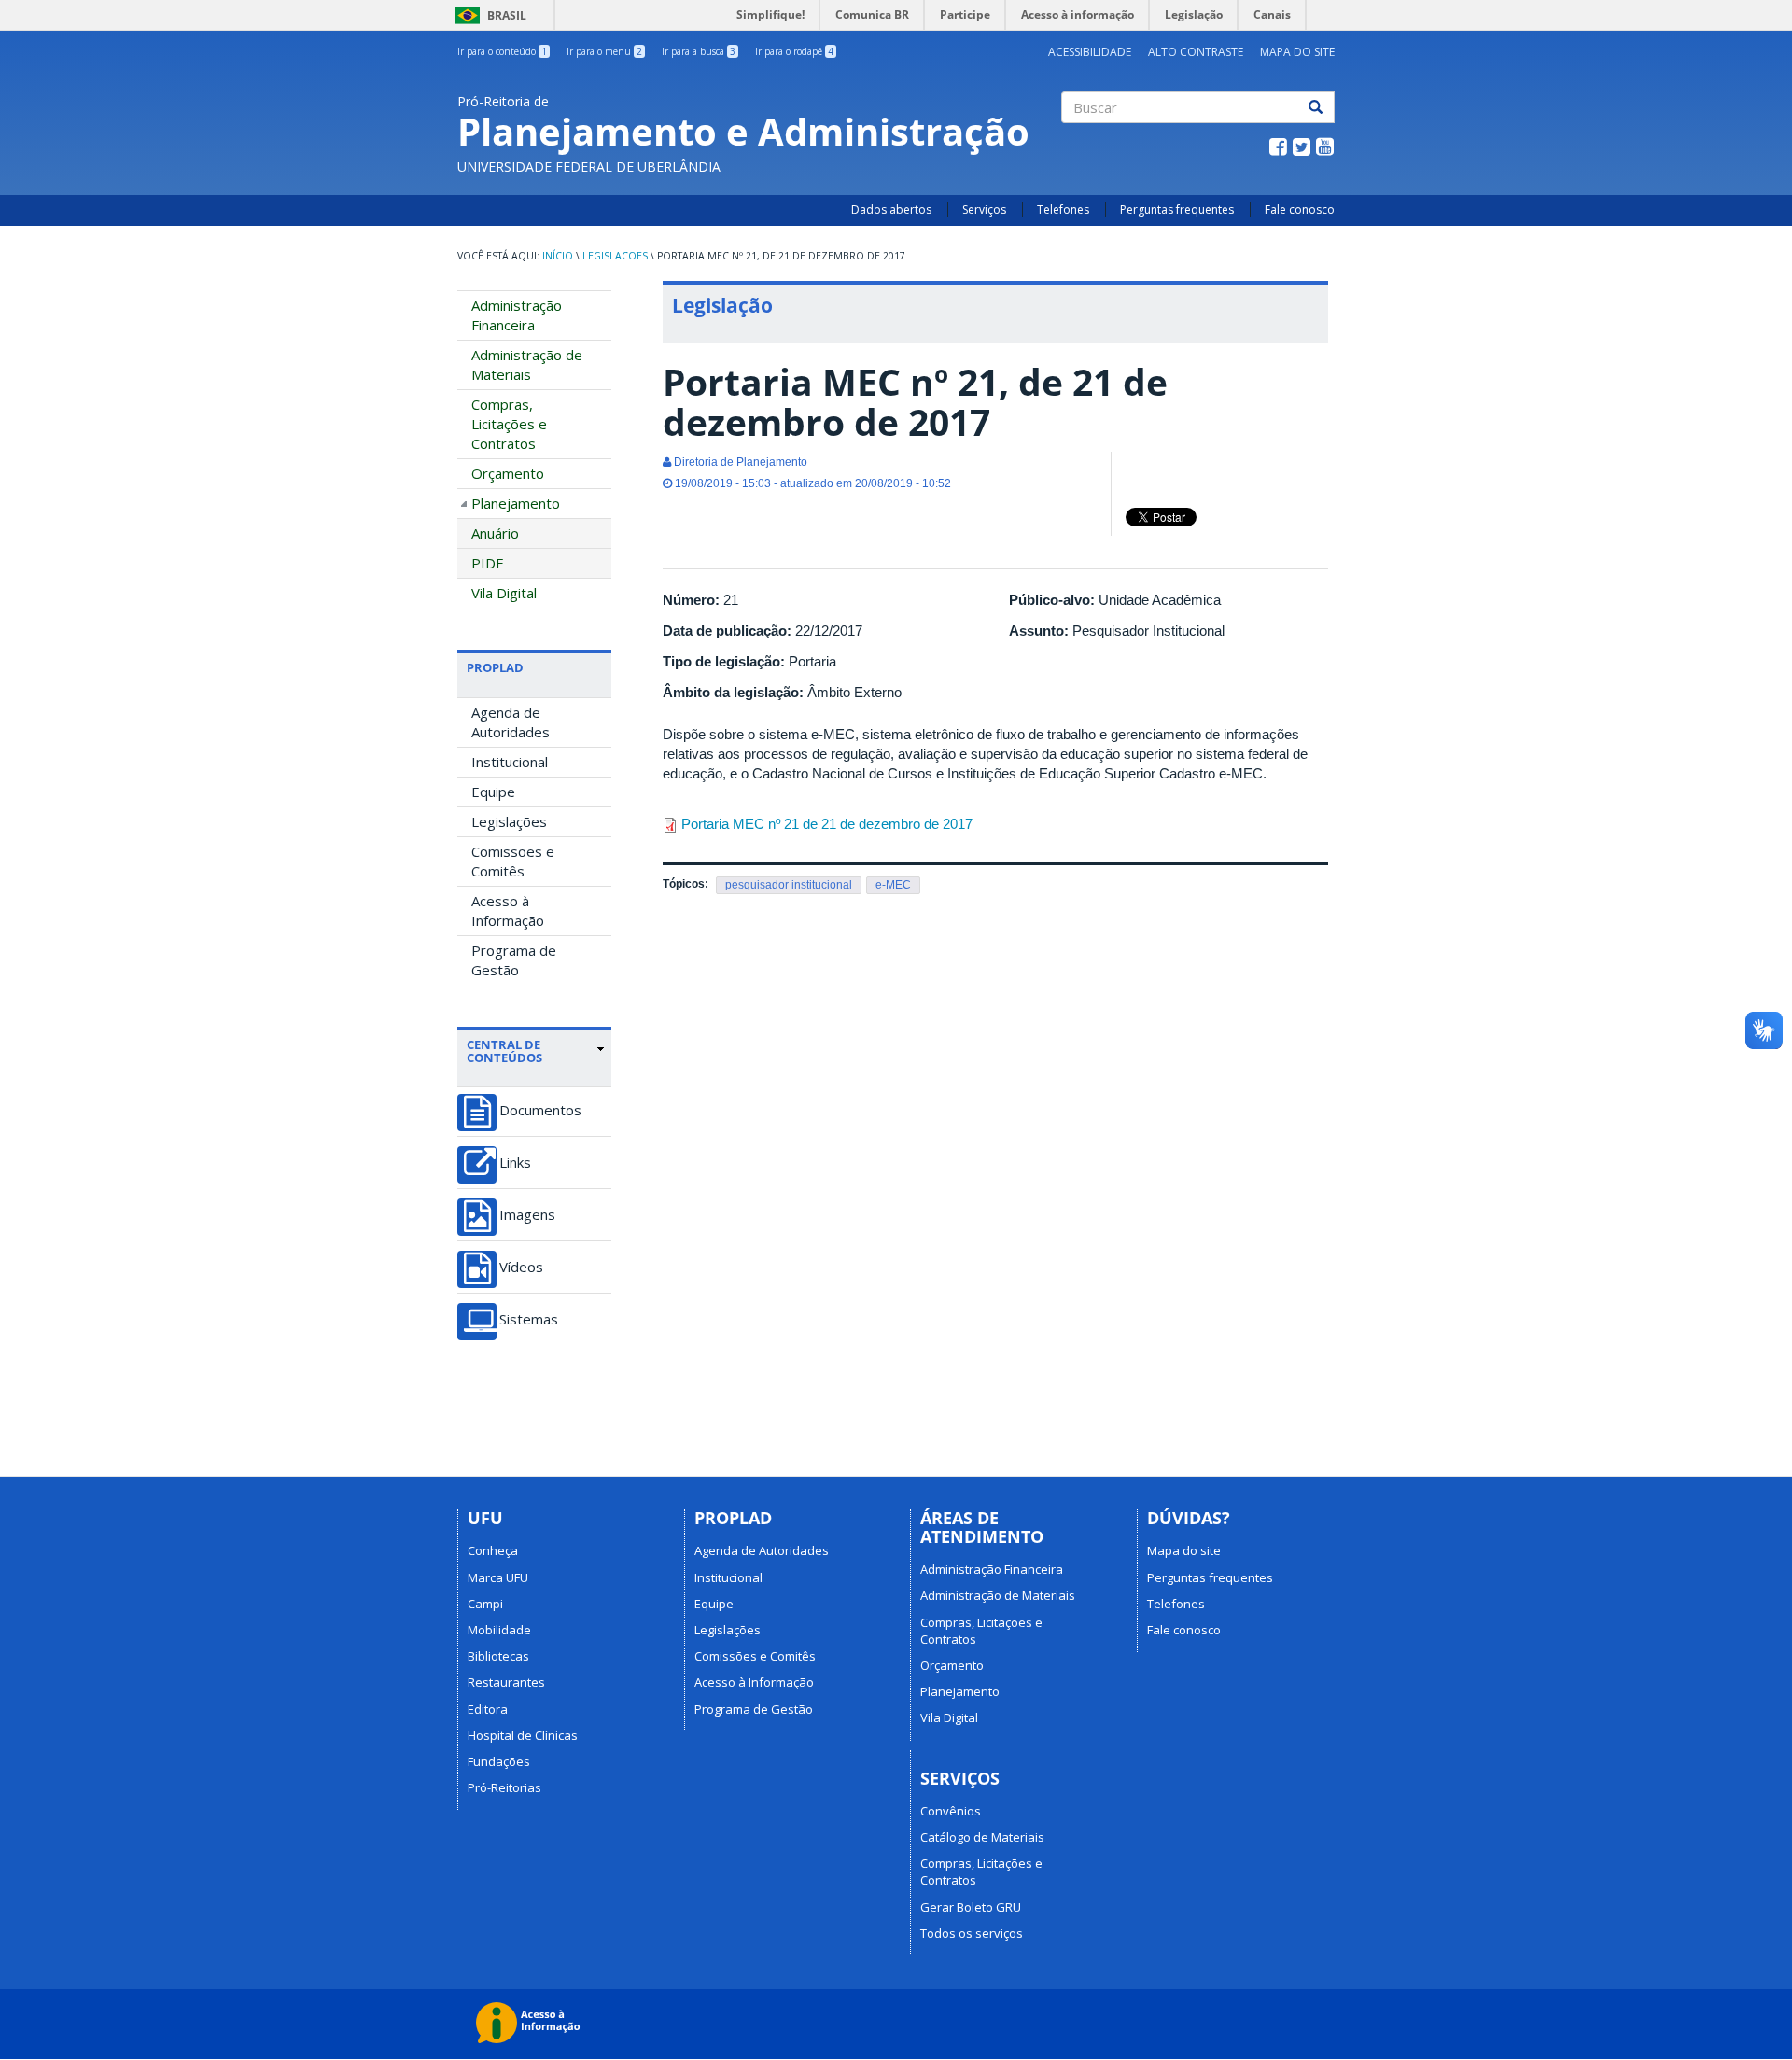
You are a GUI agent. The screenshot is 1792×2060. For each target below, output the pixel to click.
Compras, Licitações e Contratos (509, 424)
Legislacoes (615, 256)
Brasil (488, 15)
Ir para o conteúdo (502, 51)
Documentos (540, 1110)
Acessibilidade (1090, 52)
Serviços (984, 210)
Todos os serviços (972, 1933)
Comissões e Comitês (513, 861)
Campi (485, 1604)
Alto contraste (1196, 52)
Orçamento (508, 473)
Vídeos (521, 1267)
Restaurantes (506, 1682)
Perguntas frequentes (1177, 210)
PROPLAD (495, 667)
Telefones (1063, 210)
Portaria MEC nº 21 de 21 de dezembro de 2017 (827, 824)
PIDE (488, 563)
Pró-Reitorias (504, 1787)
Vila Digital (504, 593)
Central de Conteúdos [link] (504, 1051)
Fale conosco (1300, 210)
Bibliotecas (498, 1656)
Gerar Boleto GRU (971, 1907)
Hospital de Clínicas (523, 1735)
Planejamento (516, 503)
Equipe (493, 792)
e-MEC (893, 885)
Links (515, 1163)
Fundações (499, 1761)
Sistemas (529, 1319)
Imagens (527, 1215)
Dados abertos (891, 210)
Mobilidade (499, 1630)
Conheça (493, 1550)
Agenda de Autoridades (511, 722)
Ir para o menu (604, 51)
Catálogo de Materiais (982, 1837)
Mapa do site (1297, 52)
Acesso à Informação (508, 911)
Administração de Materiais (527, 364)
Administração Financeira (517, 315)
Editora (488, 1709)
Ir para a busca (699, 51)
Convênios (951, 1811)
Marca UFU (498, 1577)
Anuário (495, 533)
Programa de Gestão (514, 960)
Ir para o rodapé (794, 51)
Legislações (509, 821)
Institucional (510, 762)
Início (558, 256)
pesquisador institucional (789, 885)
